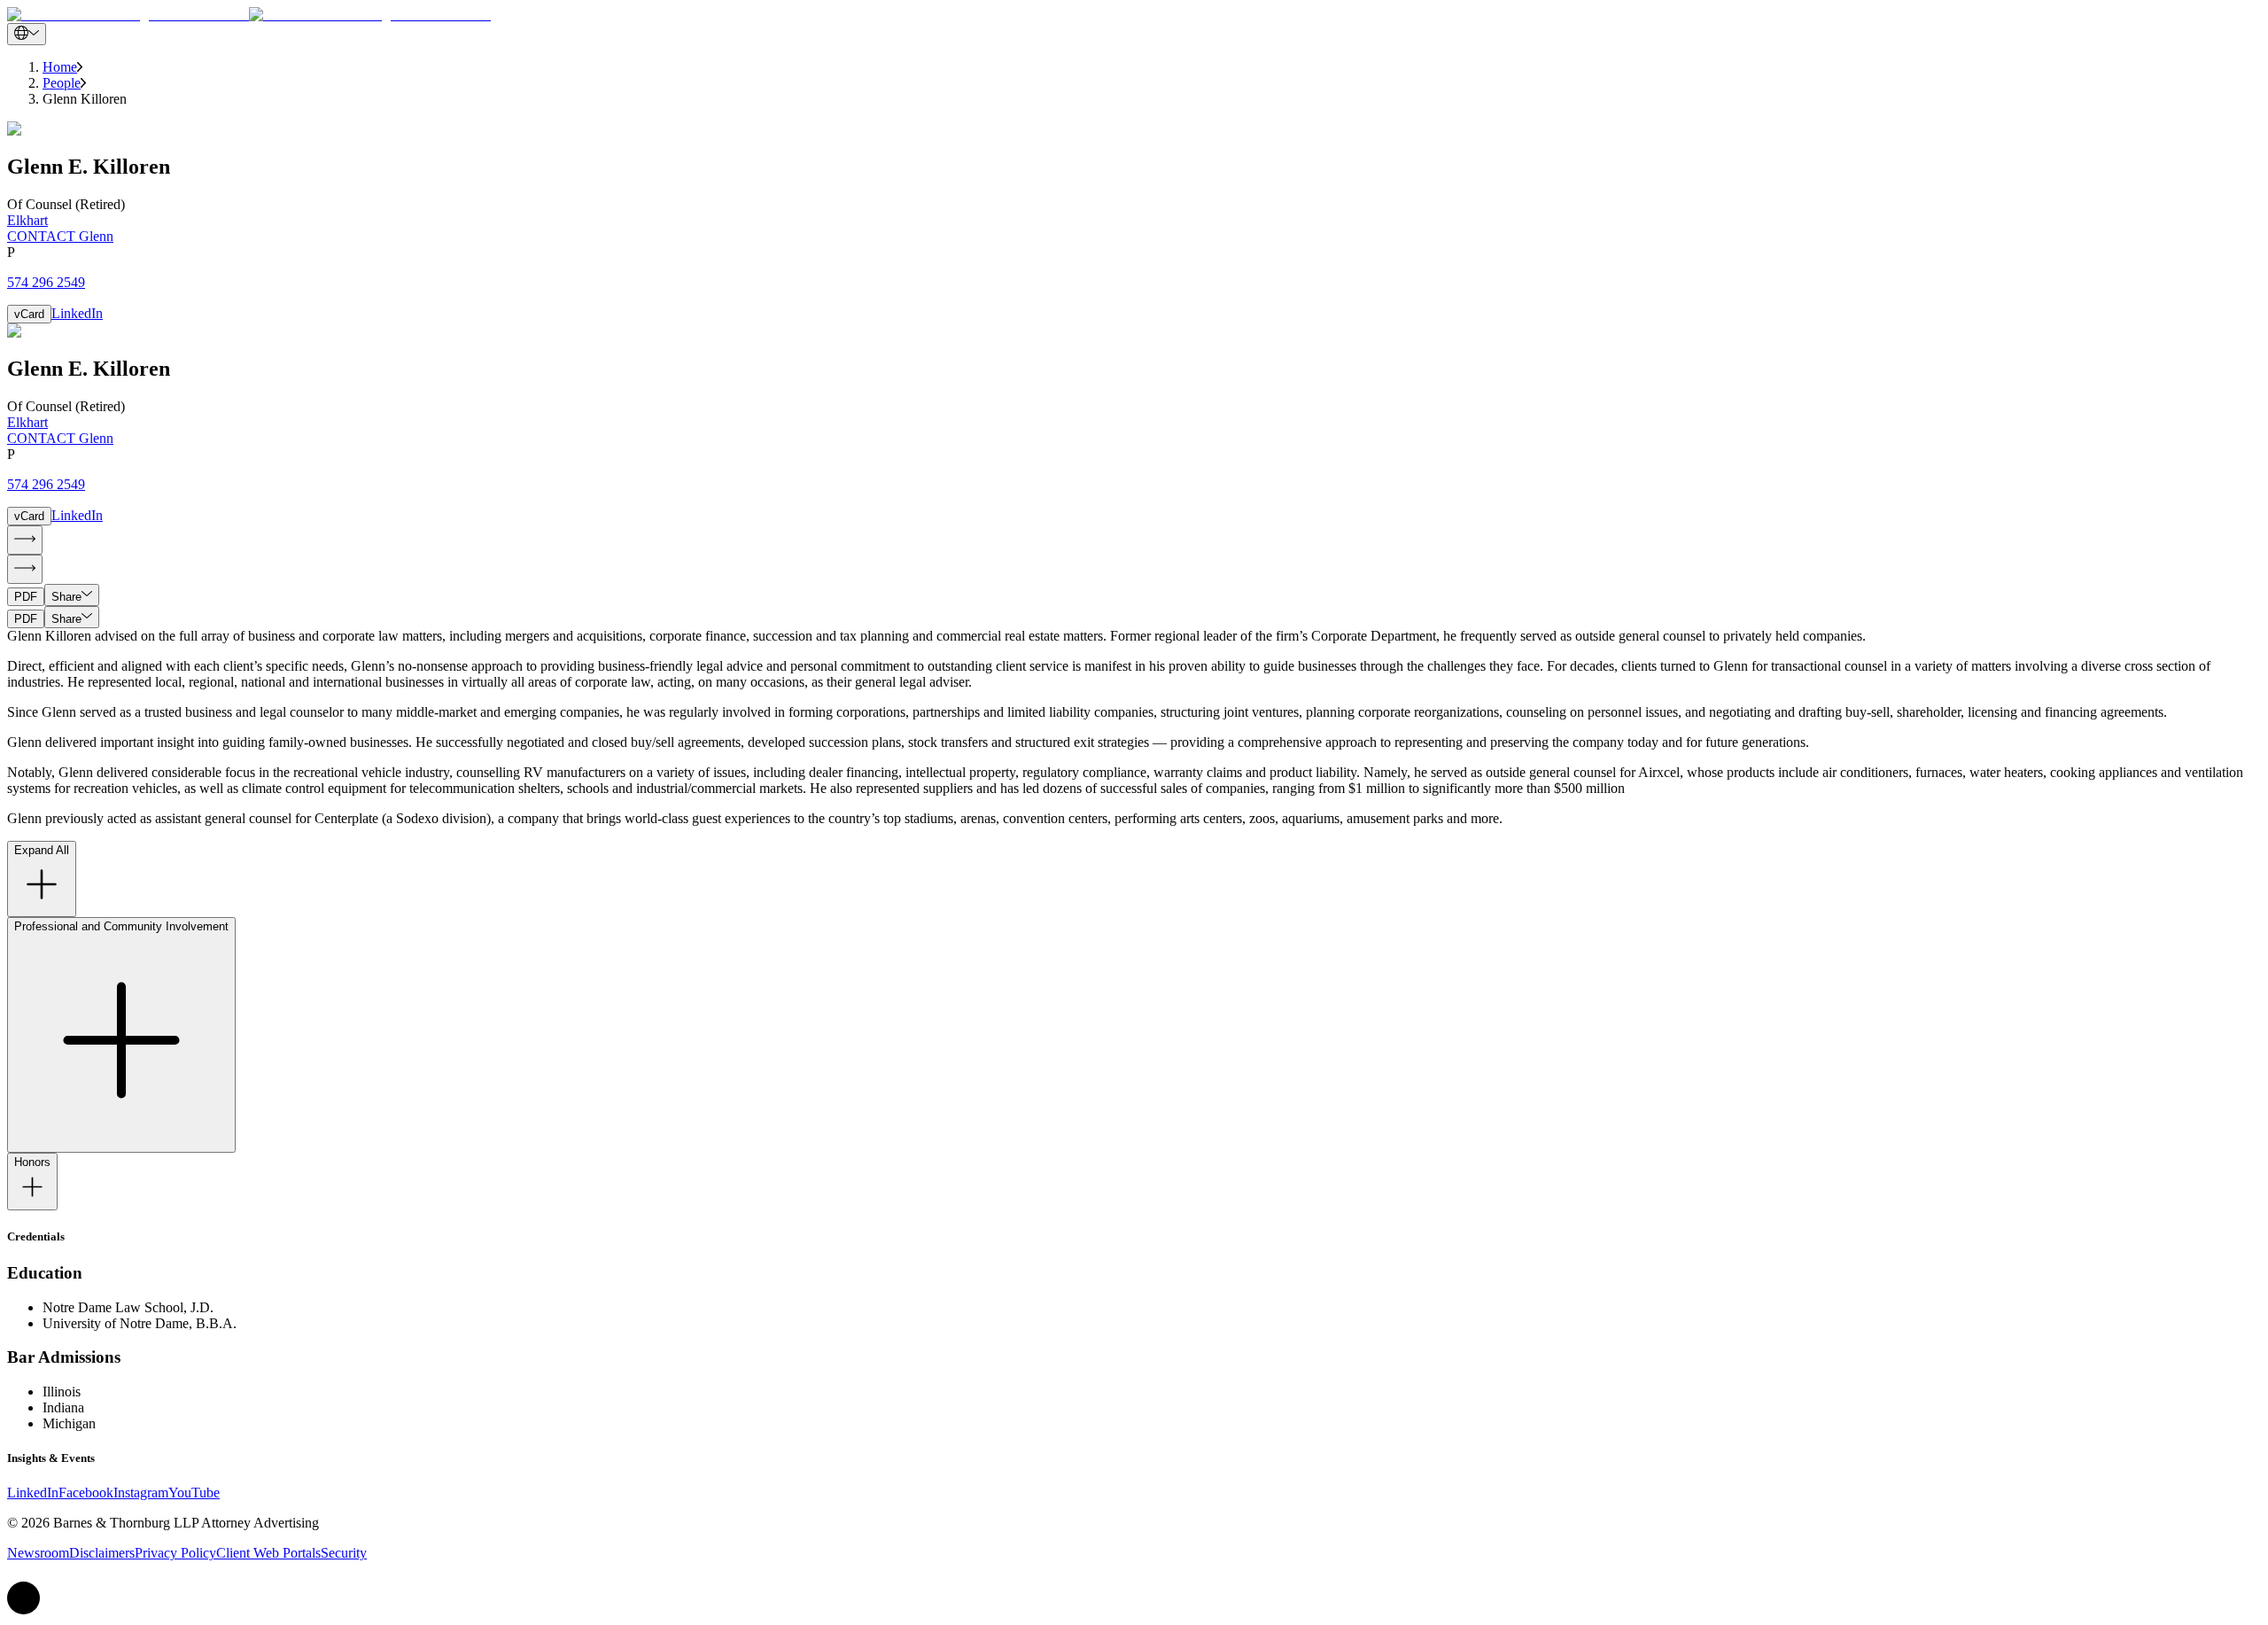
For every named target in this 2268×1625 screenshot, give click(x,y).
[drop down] (27, 34)
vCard (29, 314)
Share (66, 597)
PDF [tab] (26, 597)
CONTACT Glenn (60, 236)
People (62, 83)
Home (60, 67)
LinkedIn (77, 313)
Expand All (42, 850)
